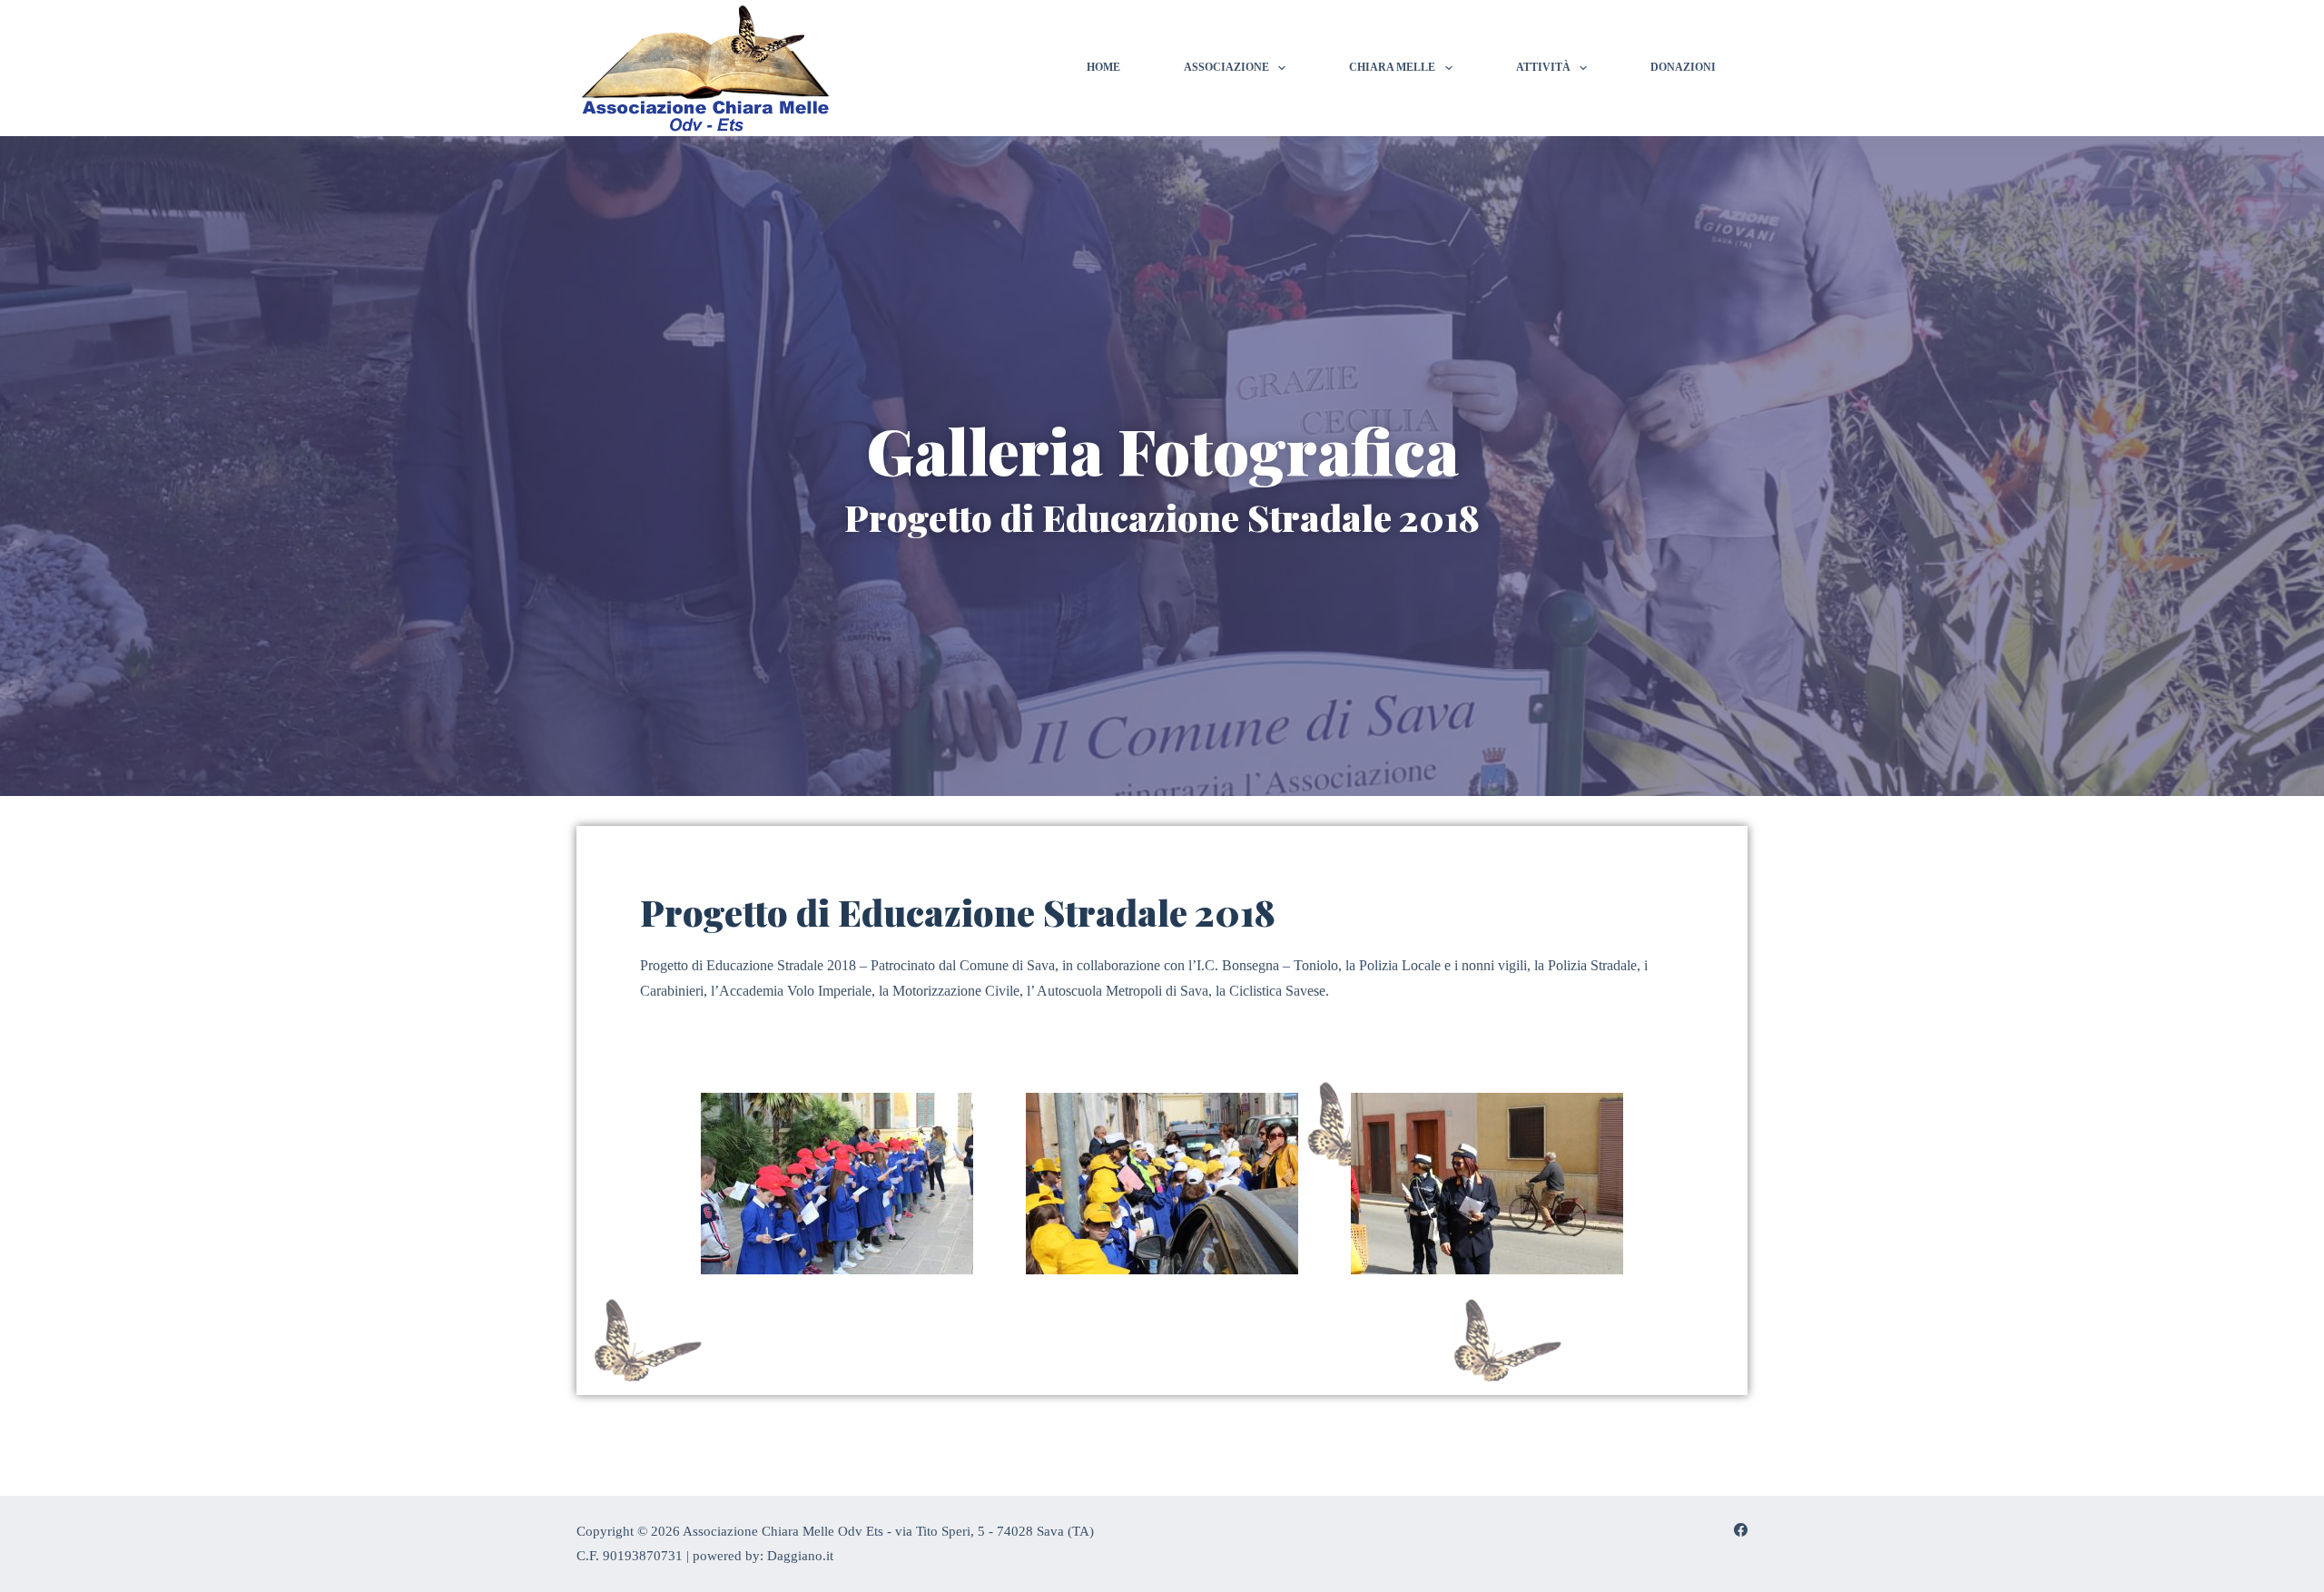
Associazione (1226, 67)
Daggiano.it (800, 1556)
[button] (655, 1195)
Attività (1543, 67)
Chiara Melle (1392, 67)
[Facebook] (1741, 1530)
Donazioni (1683, 67)
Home (1103, 67)
